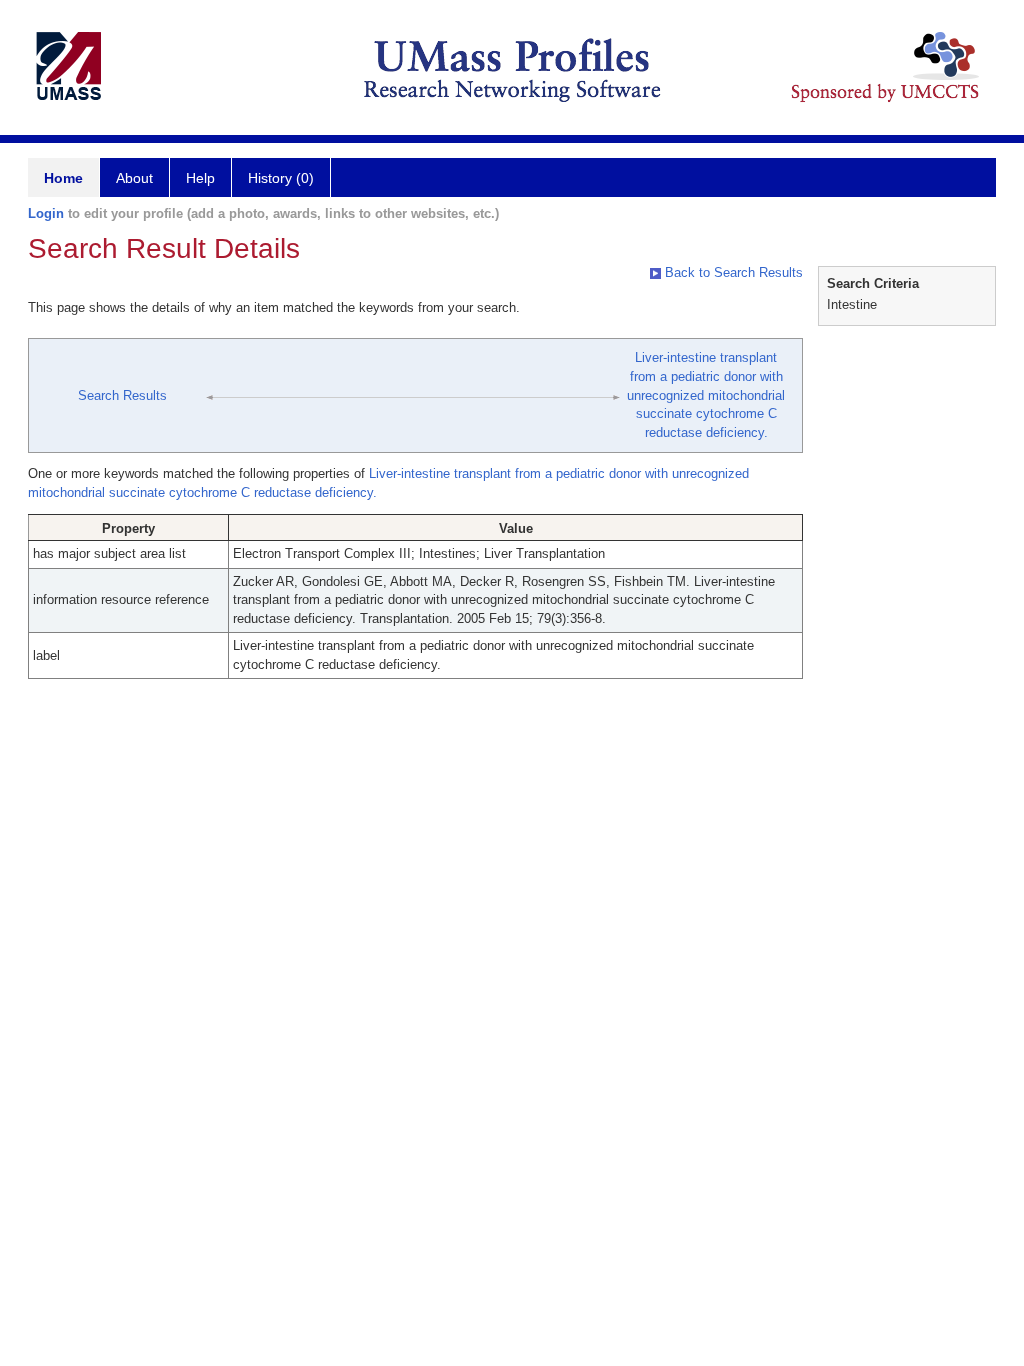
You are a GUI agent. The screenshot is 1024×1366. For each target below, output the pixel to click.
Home (63, 178)
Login (46, 213)
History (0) (281, 178)
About (134, 178)
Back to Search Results (732, 272)
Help (200, 178)
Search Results (122, 395)
